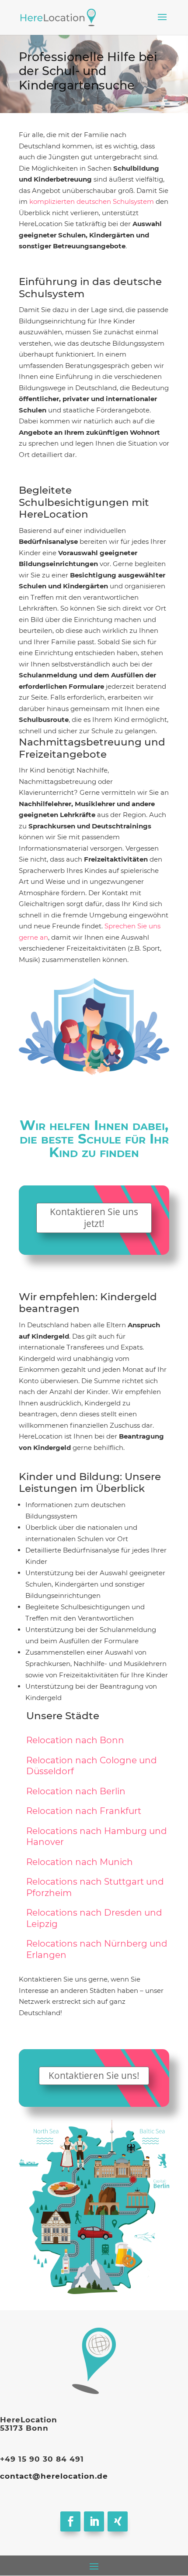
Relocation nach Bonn (75, 1740)
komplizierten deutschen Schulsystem (91, 201)
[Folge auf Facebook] (70, 2521)
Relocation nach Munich (80, 1862)
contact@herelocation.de (54, 2476)
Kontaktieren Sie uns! (94, 2075)
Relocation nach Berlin (76, 1791)
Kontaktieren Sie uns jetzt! (94, 1218)
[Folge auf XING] (118, 2521)
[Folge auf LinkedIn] (94, 2521)
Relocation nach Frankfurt (84, 1811)
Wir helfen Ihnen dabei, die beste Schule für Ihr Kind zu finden (94, 1140)
